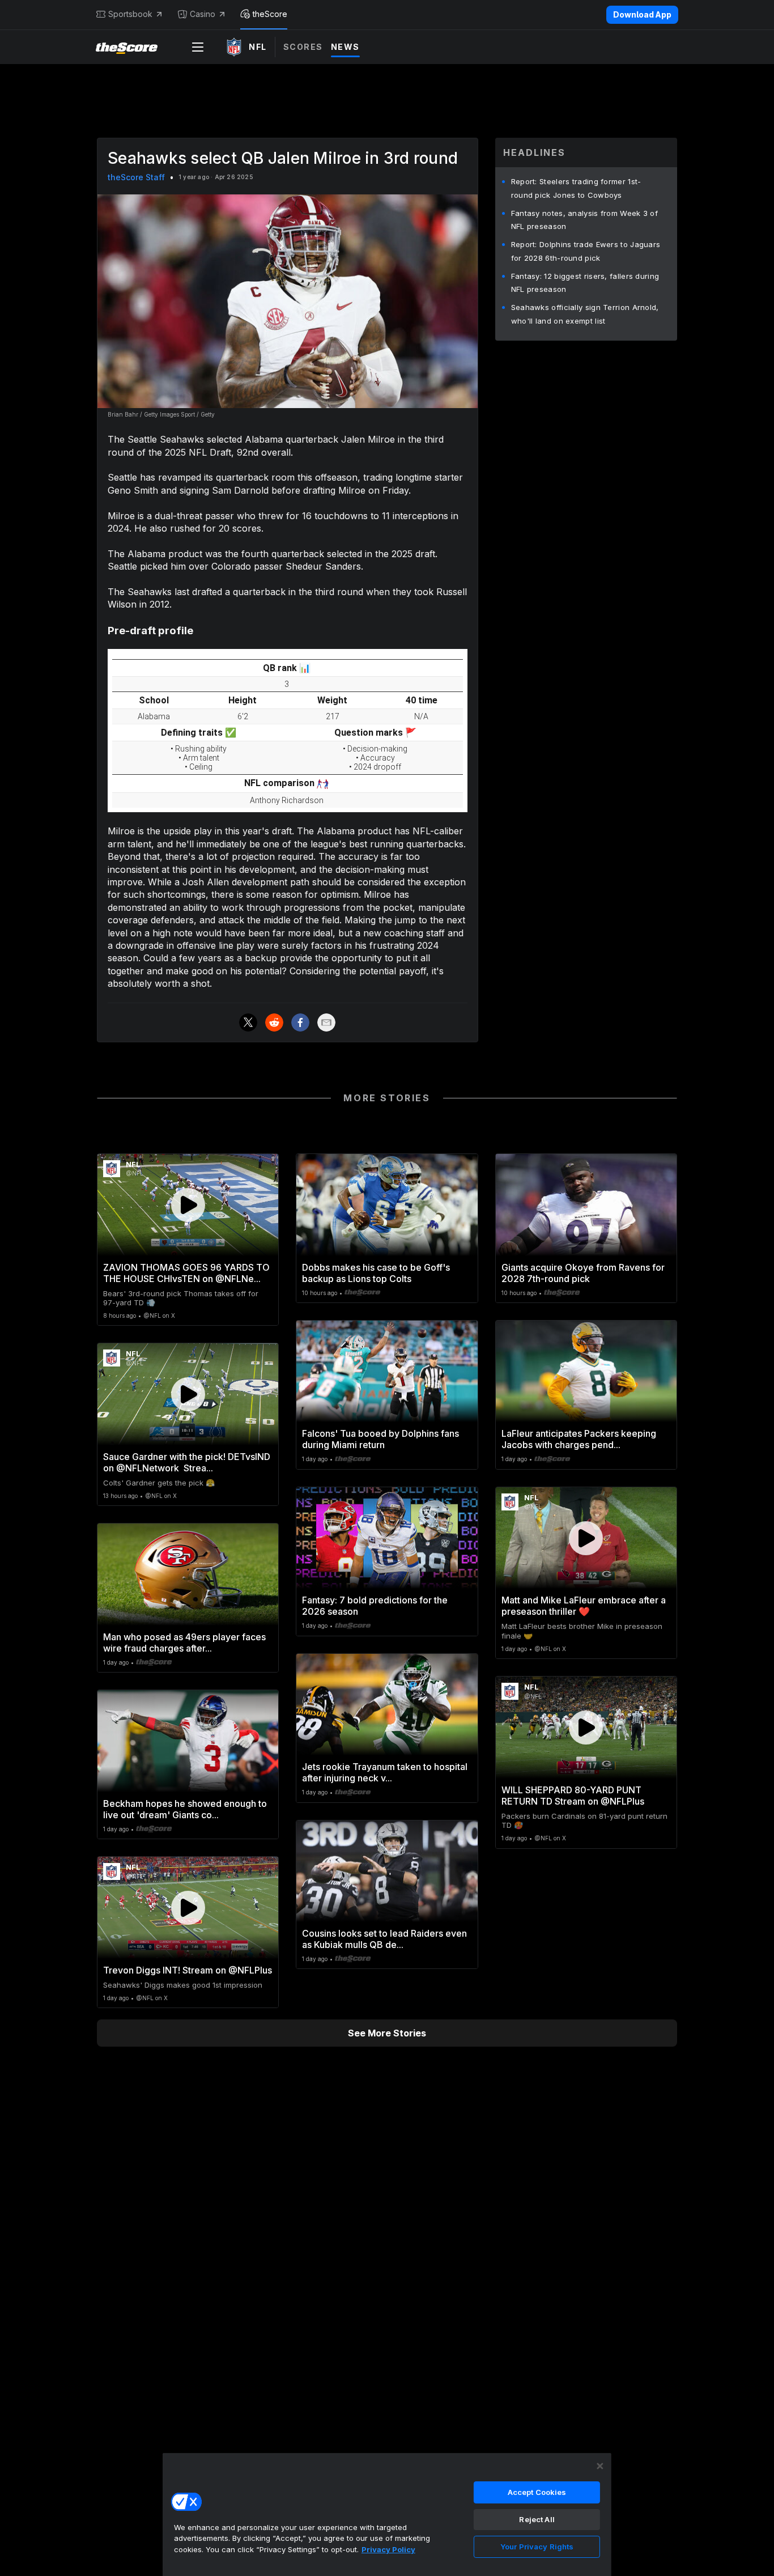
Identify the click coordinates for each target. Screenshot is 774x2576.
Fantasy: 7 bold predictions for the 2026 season (375, 1606)
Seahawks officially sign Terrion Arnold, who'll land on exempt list (585, 314)
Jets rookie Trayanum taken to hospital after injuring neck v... (385, 1772)
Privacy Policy (388, 2549)
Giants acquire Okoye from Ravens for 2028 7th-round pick (583, 1273)
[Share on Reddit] (274, 1022)
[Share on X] (248, 1022)
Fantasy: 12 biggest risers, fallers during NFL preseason (585, 283)
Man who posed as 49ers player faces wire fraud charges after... (184, 1643)
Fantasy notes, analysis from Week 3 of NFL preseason (584, 220)
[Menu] (198, 47)
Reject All (537, 2519)
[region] (387, 2514)
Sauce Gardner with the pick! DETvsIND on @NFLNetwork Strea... (187, 1462)
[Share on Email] (326, 1022)
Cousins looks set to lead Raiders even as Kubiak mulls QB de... (384, 1939)
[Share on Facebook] (300, 1022)
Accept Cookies (537, 2492)
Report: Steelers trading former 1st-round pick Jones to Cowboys (576, 188)
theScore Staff (136, 177)
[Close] (600, 2466)
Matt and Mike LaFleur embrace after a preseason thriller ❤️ (584, 1606)
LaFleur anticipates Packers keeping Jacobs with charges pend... (579, 1439)
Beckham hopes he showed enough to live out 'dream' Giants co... (185, 1809)
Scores (303, 47)
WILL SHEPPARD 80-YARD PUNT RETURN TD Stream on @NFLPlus (573, 1796)
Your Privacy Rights (537, 2547)
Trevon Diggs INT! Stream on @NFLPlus (188, 1970)
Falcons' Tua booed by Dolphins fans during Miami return (380, 1439)
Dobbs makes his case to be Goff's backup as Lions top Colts (376, 1273)
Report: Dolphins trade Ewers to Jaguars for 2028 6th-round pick (586, 251)
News (345, 47)
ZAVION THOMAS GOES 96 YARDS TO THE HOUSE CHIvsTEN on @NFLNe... (186, 1273)
